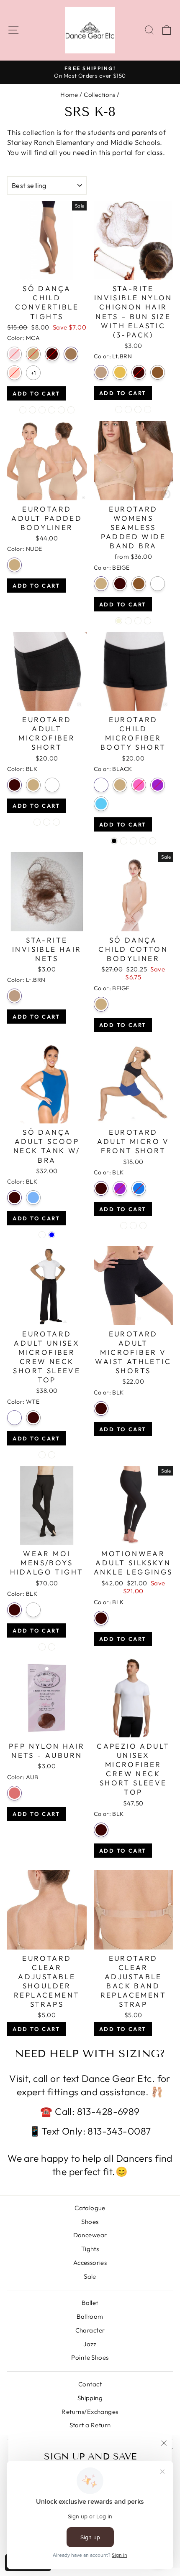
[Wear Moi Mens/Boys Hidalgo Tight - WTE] (52, 1647)
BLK (52, 354)
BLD (120, 372)
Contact (90, 2384)
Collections (100, 95)
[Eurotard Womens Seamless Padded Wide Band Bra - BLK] (128, 621)
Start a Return (90, 2425)
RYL (139, 1188)
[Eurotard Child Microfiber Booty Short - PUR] (143, 841)
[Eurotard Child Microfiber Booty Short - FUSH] (133, 841)
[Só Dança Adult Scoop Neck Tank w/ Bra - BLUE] (52, 1235)
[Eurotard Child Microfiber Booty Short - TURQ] (153, 841)
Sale (90, 2276)
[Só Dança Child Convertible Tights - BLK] (42, 410)
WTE (52, 785)
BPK (14, 354)
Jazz (90, 2344)
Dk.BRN (158, 372)
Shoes (90, 2222)
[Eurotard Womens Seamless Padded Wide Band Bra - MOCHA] (138, 621)
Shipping (90, 2398)
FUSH (139, 785)
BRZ (158, 584)
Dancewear (90, 2235)
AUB (14, 1793)
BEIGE (101, 584)
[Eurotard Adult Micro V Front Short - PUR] (133, 1226)
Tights (90, 2249)
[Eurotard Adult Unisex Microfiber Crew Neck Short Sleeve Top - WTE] (42, 1455)
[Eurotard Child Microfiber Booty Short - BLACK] (114, 841)
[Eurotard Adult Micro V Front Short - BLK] (124, 1226)
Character (90, 2330)
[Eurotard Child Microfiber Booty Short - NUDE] (124, 841)
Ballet (90, 2303)
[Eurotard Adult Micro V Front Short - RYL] (143, 1226)
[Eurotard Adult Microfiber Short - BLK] (37, 822)
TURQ (101, 804)
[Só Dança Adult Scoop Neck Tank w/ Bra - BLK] (42, 1235)
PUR (158, 785)
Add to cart (36, 393)
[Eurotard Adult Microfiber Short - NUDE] (47, 822)
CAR (33, 354)
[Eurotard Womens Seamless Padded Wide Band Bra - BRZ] (148, 621)
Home (69, 95)
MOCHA (139, 584)
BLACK (101, 785)
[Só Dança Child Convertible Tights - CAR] (32, 410)
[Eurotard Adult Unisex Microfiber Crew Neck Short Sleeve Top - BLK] (52, 1455)
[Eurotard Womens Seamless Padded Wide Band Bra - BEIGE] (119, 621)
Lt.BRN (101, 372)
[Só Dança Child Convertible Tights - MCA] (52, 410)
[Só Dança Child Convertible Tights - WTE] (71, 410)
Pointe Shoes (90, 2357)
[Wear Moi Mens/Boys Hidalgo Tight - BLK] (42, 1647)
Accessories (90, 2263)
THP (14, 373)
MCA (71, 354)
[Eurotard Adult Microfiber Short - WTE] (56, 822)
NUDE (14, 565)
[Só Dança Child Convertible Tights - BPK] (23, 410)
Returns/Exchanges (90, 2412)
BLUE (33, 1198)
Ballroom (90, 2316)
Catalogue (90, 2208)
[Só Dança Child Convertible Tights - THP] (61, 410)
